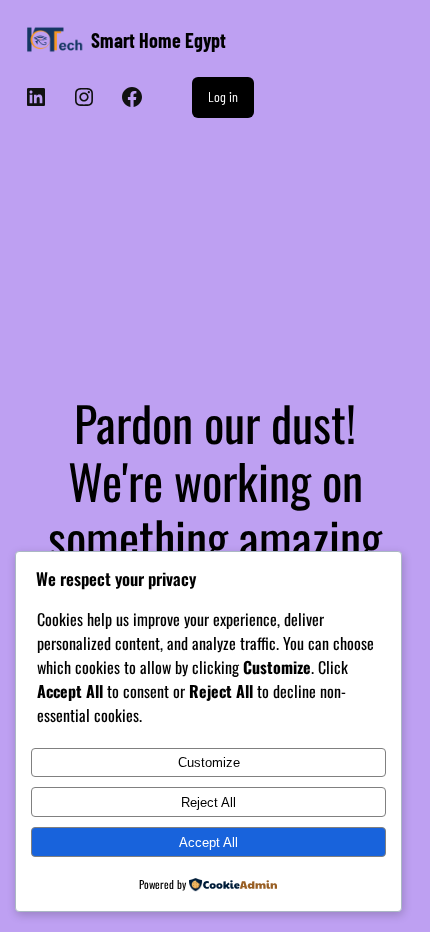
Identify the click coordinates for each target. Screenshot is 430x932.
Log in (223, 96)
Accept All (208, 842)
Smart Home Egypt (158, 40)
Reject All (208, 802)
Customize (209, 762)
